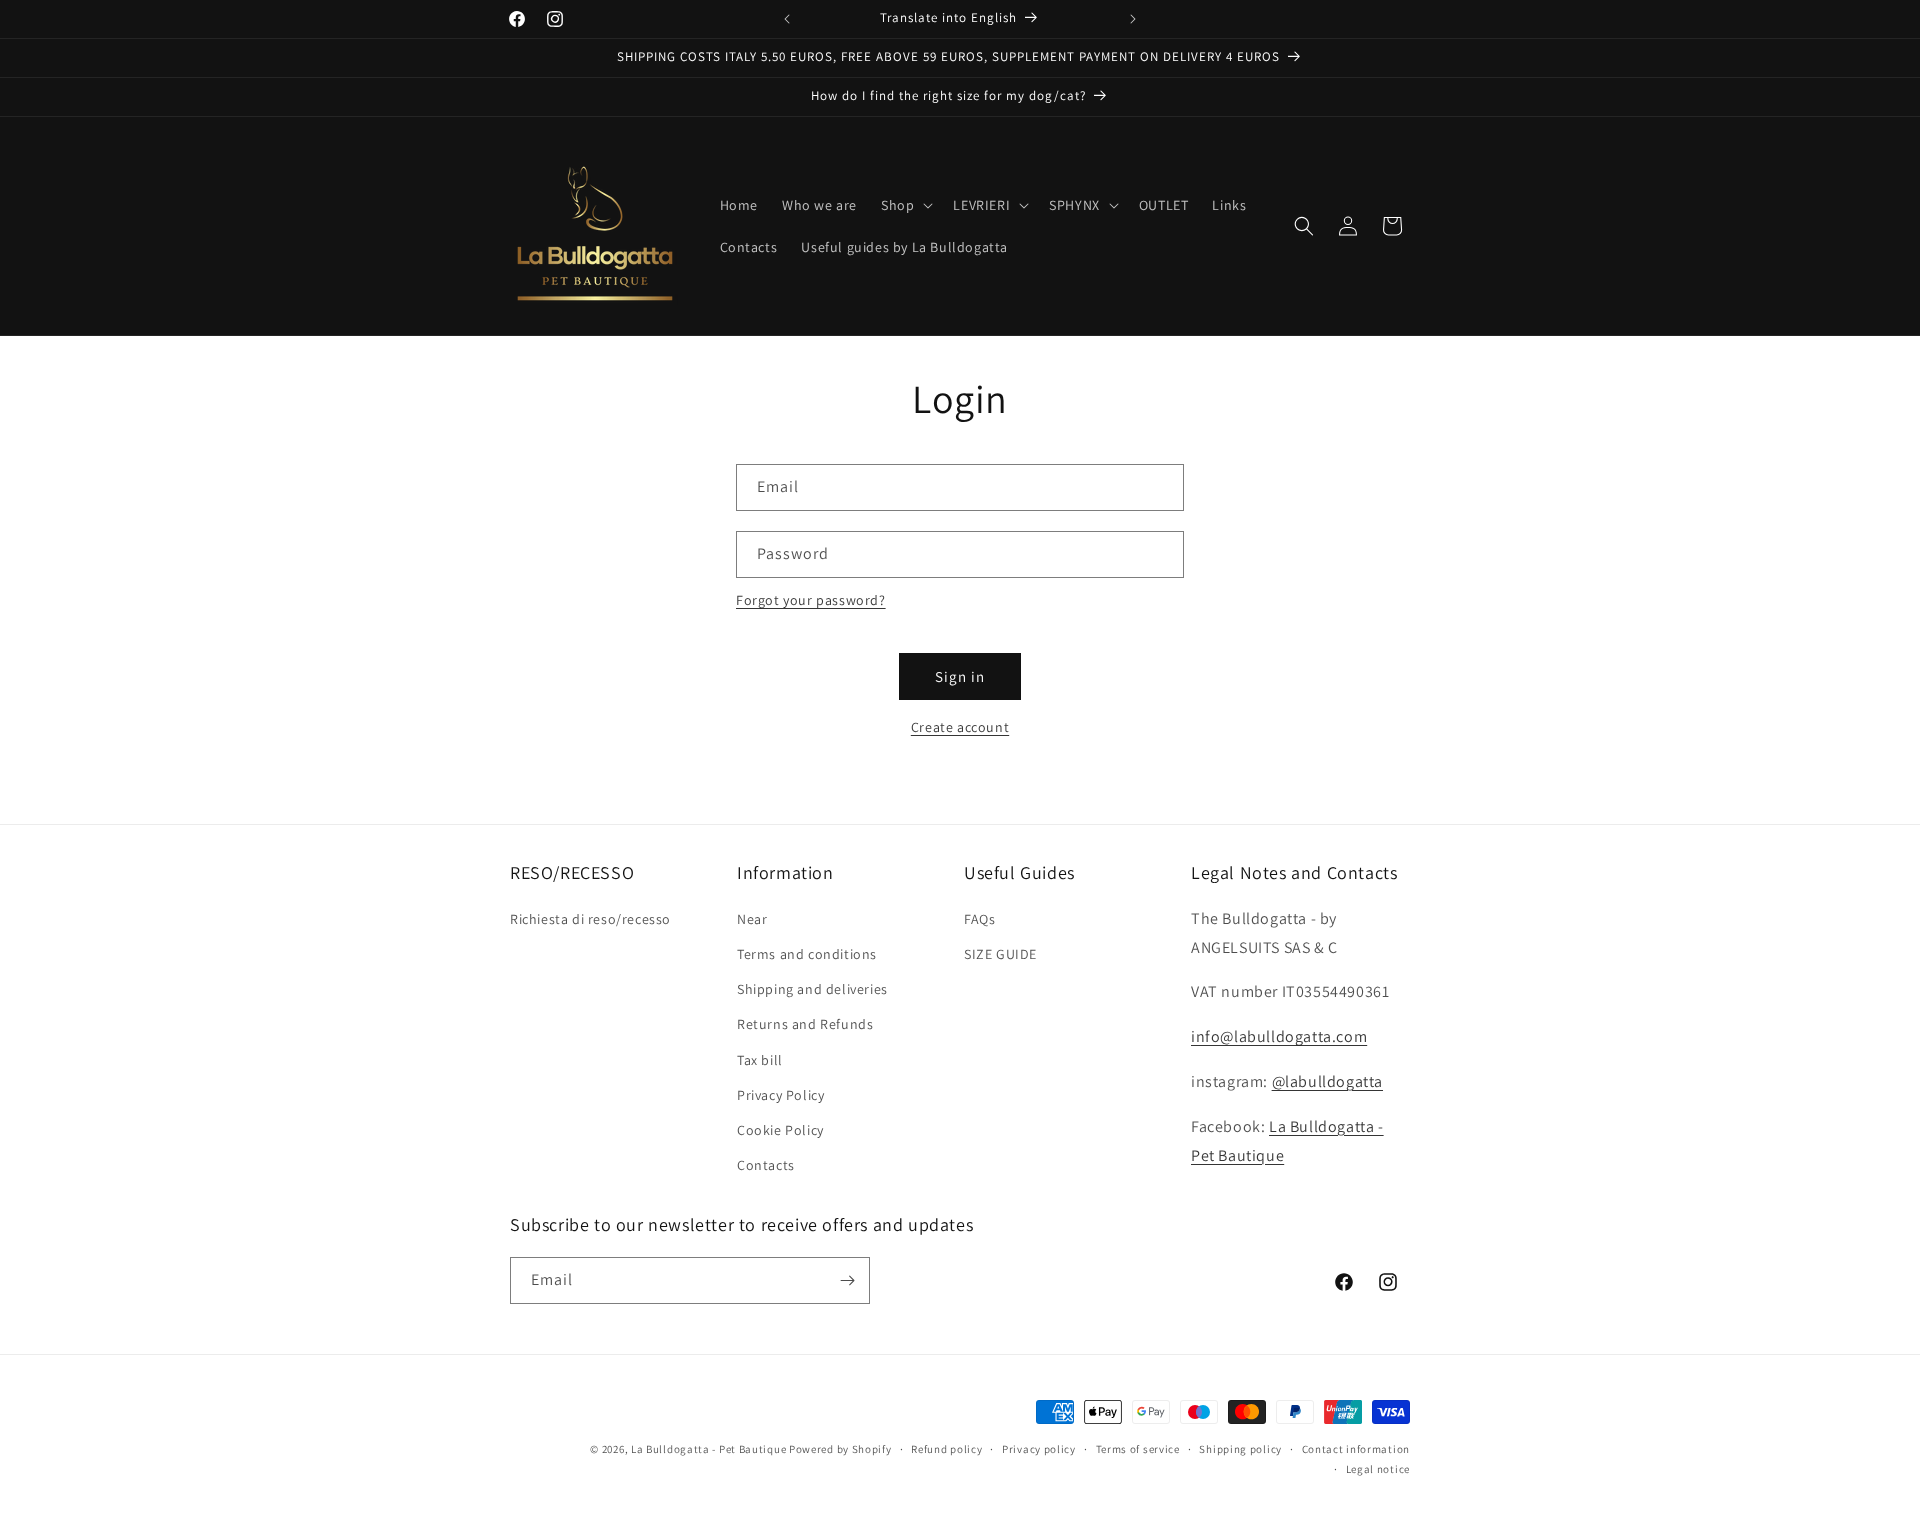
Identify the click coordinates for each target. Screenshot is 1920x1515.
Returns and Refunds (805, 1024)
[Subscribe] (847, 1280)
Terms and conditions (807, 954)
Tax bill (760, 1060)
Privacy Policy (780, 1095)
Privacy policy (1039, 1449)
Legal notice (1378, 1469)
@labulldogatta (1327, 1081)
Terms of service (1138, 1449)
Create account (960, 727)
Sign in (960, 676)
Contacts (766, 1165)
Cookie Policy (780, 1130)
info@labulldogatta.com (1279, 1036)
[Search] (1304, 226)
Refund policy (946, 1449)
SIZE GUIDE (1000, 954)
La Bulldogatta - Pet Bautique (708, 1449)
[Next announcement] (1133, 19)
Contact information (1356, 1449)
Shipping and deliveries (812, 989)
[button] (905, 205)
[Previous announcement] (787, 19)
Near (752, 919)
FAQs (979, 919)
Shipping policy (1240, 1449)
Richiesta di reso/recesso (590, 919)
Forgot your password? (811, 600)
